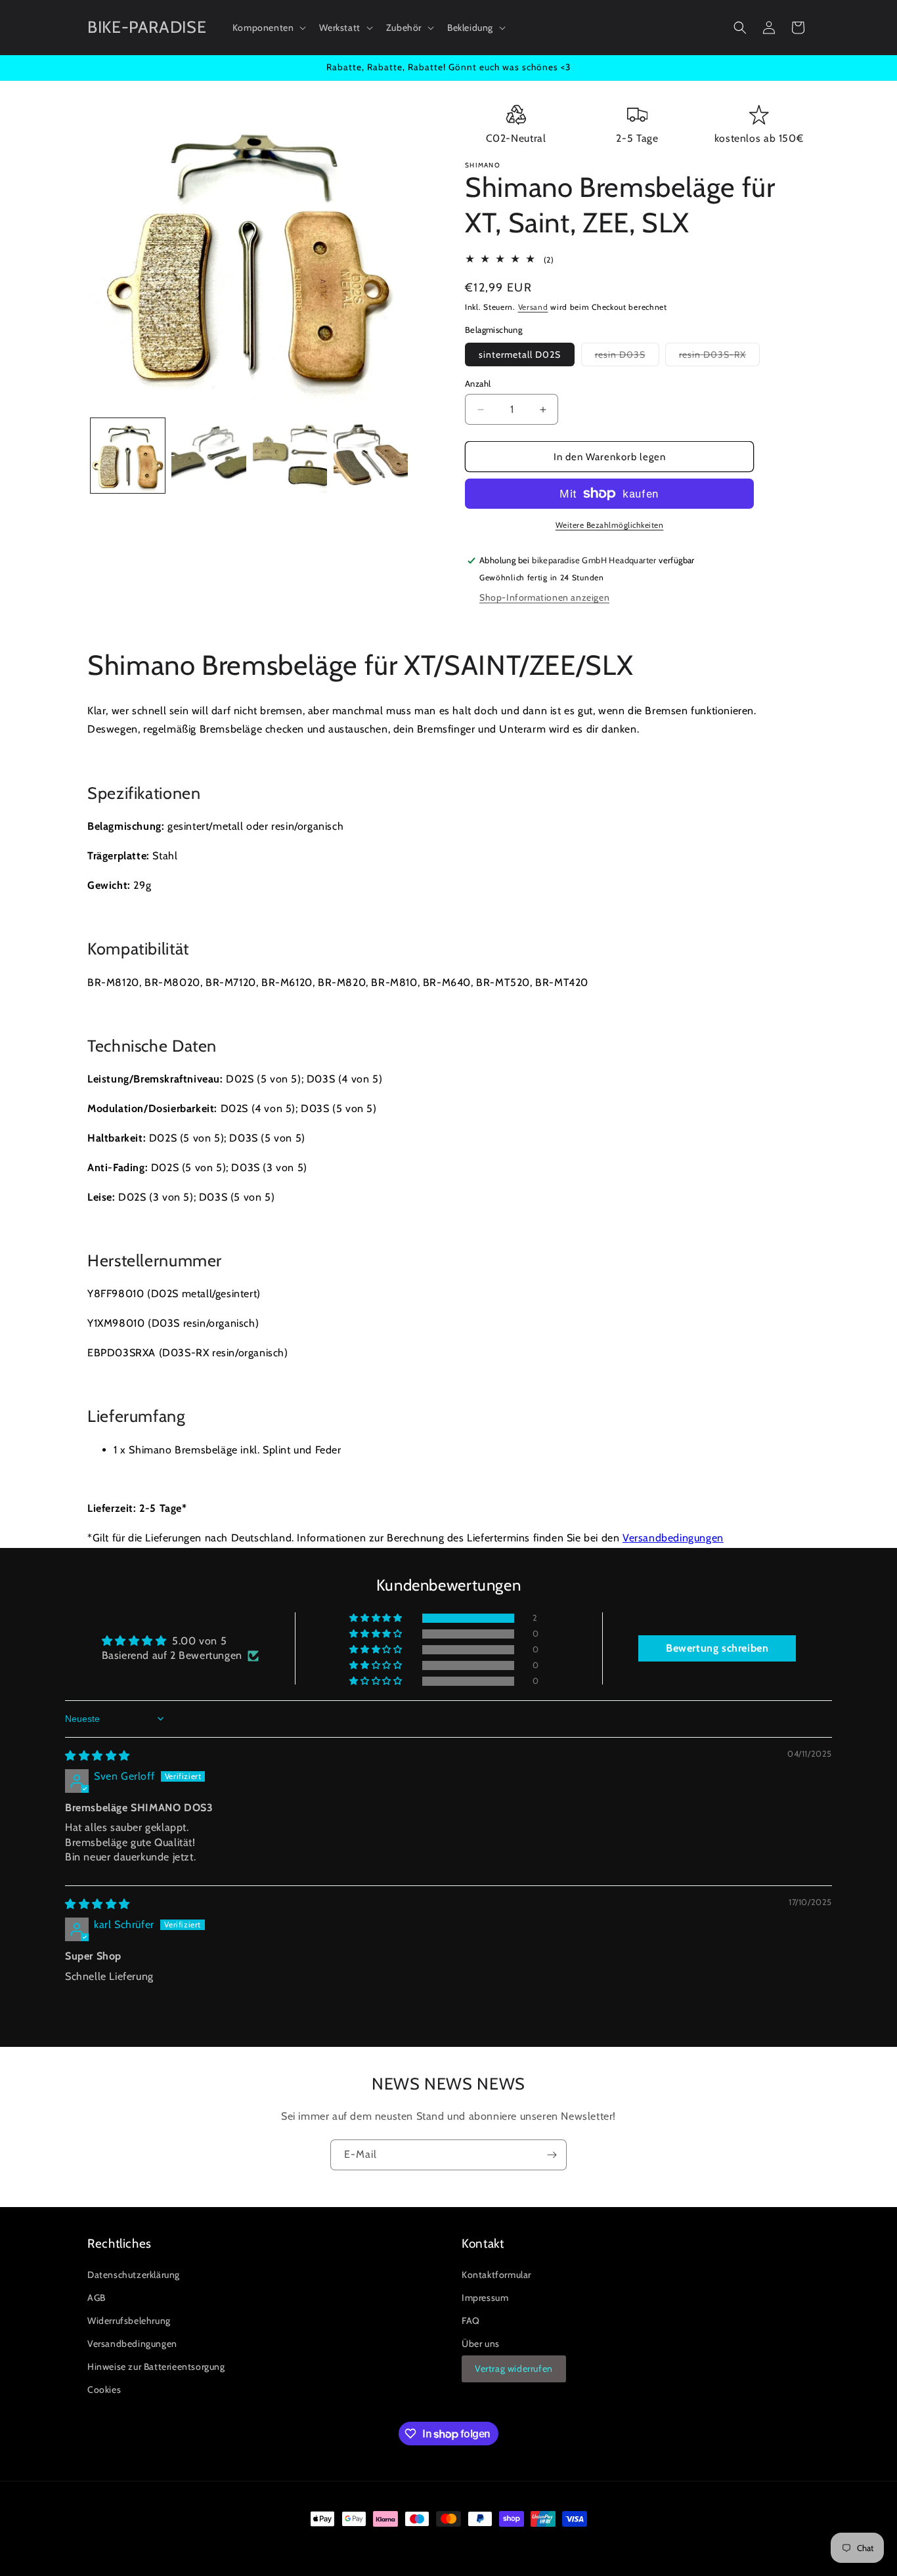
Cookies (104, 2390)
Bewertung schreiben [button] (717, 1648)
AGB (97, 2298)
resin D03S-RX (719, 357)
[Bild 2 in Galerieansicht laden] (208, 455)
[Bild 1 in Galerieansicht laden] (128, 455)
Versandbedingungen (673, 1538)
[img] (98, 1756)
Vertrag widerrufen (514, 2369)
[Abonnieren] (552, 2155)
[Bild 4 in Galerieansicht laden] (371, 455)
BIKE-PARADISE (146, 2543)
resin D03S (627, 357)
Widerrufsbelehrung (129, 2321)
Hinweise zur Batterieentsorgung (156, 2367)
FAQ (471, 2321)
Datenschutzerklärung (134, 2275)
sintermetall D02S (520, 354)
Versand (533, 307)
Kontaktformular (496, 2275)
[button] (268, 28)
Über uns (481, 2344)
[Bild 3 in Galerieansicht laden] (290, 455)
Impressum (485, 2298)
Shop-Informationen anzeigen (544, 597)
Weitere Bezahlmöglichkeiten (610, 525)
